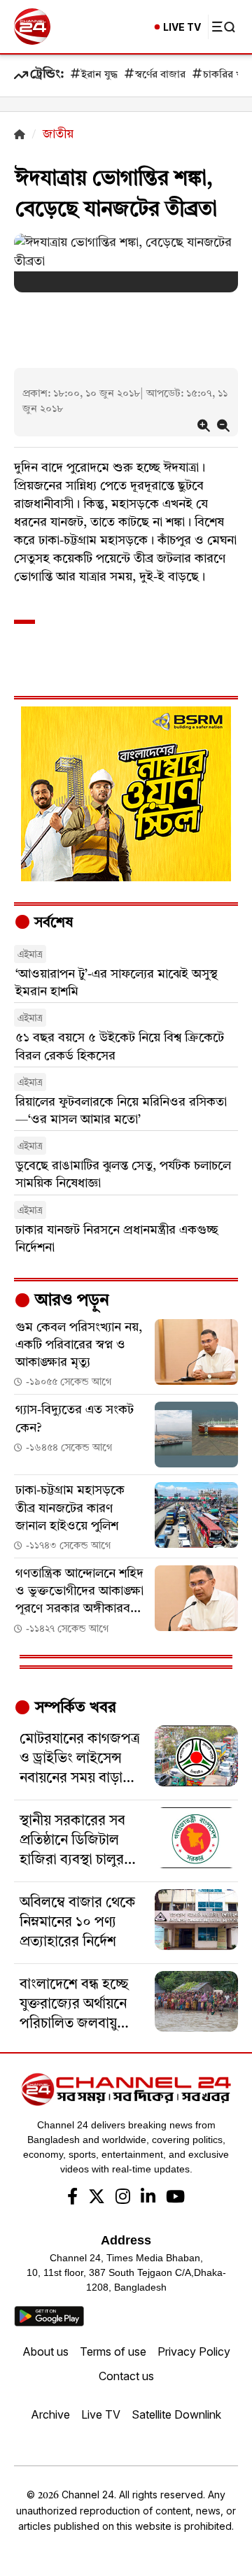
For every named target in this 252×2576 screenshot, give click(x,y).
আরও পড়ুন (70, 1301)
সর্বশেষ (52, 923)
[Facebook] (72, 2198)
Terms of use (113, 2351)
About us (45, 2351)
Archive (50, 2414)
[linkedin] (148, 2198)
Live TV (101, 2414)
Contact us (126, 2376)
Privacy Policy (194, 2351)
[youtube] (175, 2198)
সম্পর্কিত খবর (73, 1708)
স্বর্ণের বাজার (160, 75)
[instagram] (123, 2198)
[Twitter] (97, 2198)
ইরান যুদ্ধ (99, 75)
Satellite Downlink (176, 2414)
